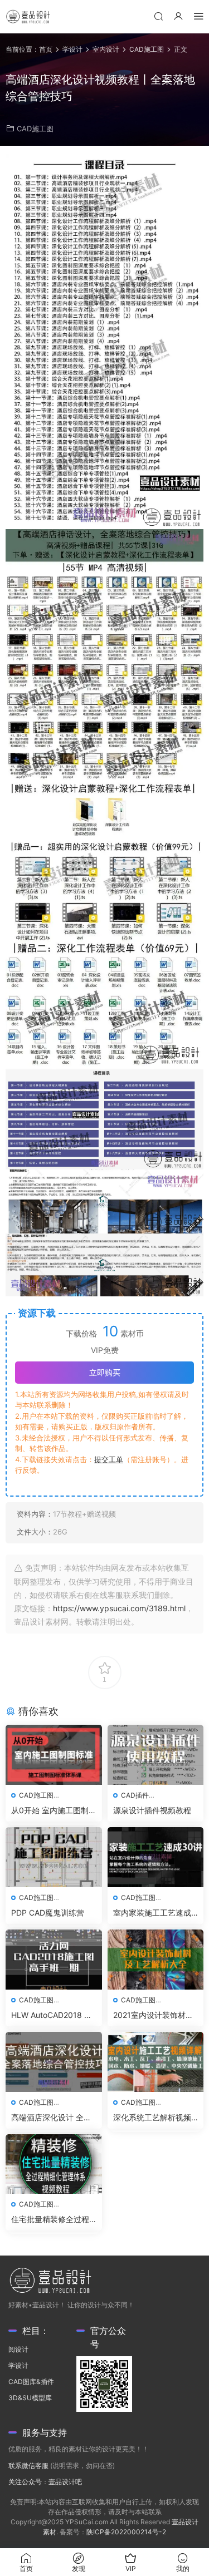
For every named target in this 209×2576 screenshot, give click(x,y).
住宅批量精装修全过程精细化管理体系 (50, 2220)
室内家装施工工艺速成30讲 (155, 1913)
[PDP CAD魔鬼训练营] (54, 1857)
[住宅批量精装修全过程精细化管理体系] (54, 2164)
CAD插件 (135, 1795)
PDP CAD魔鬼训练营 (48, 1913)
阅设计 (18, 2349)
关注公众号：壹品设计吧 (45, 2482)
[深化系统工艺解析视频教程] (156, 2062)
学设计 (18, 2365)
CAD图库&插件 (31, 2382)
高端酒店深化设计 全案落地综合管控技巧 (51, 2118)
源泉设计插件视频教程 (152, 1810)
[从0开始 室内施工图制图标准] (54, 1755)
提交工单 (109, 1459)
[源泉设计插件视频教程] (156, 1755)
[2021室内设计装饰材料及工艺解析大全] (156, 1960)
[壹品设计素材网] (28, 17)
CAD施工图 (35, 129)
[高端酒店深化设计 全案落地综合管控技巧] (54, 2062)
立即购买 (105, 1372)
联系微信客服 (28, 2466)
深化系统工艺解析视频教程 (152, 2118)
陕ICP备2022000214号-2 (126, 2532)
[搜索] (158, 16)
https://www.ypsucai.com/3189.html (119, 1608)
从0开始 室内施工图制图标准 (50, 1811)
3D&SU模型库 (30, 2398)
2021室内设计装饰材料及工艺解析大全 (153, 2015)
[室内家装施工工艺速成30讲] (156, 1857)
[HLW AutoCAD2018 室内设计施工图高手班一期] (54, 1960)
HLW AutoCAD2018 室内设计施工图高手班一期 (52, 2015)
